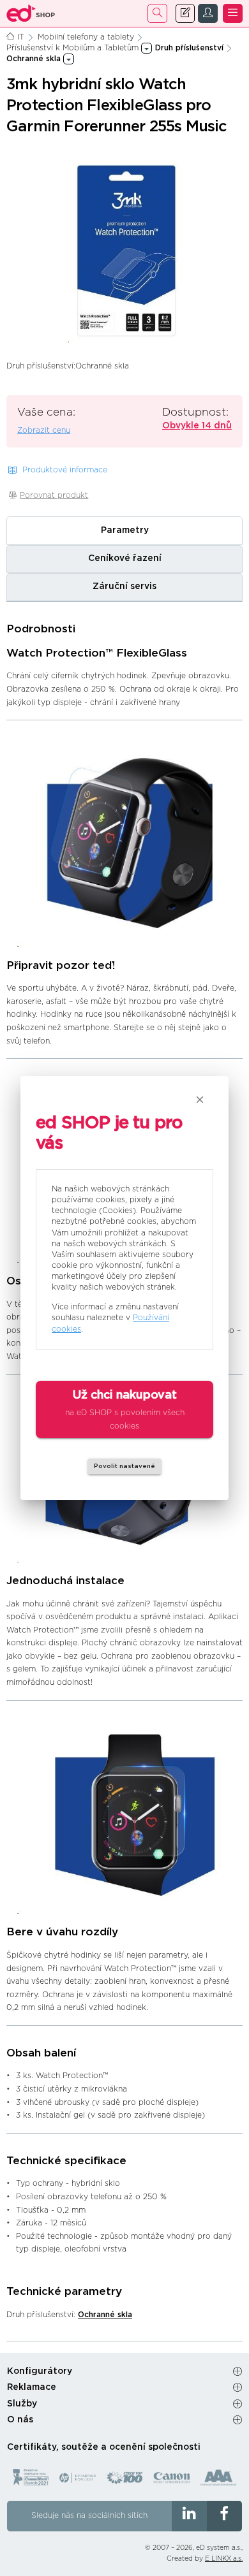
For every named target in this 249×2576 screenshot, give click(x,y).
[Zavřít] (200, 1100)
